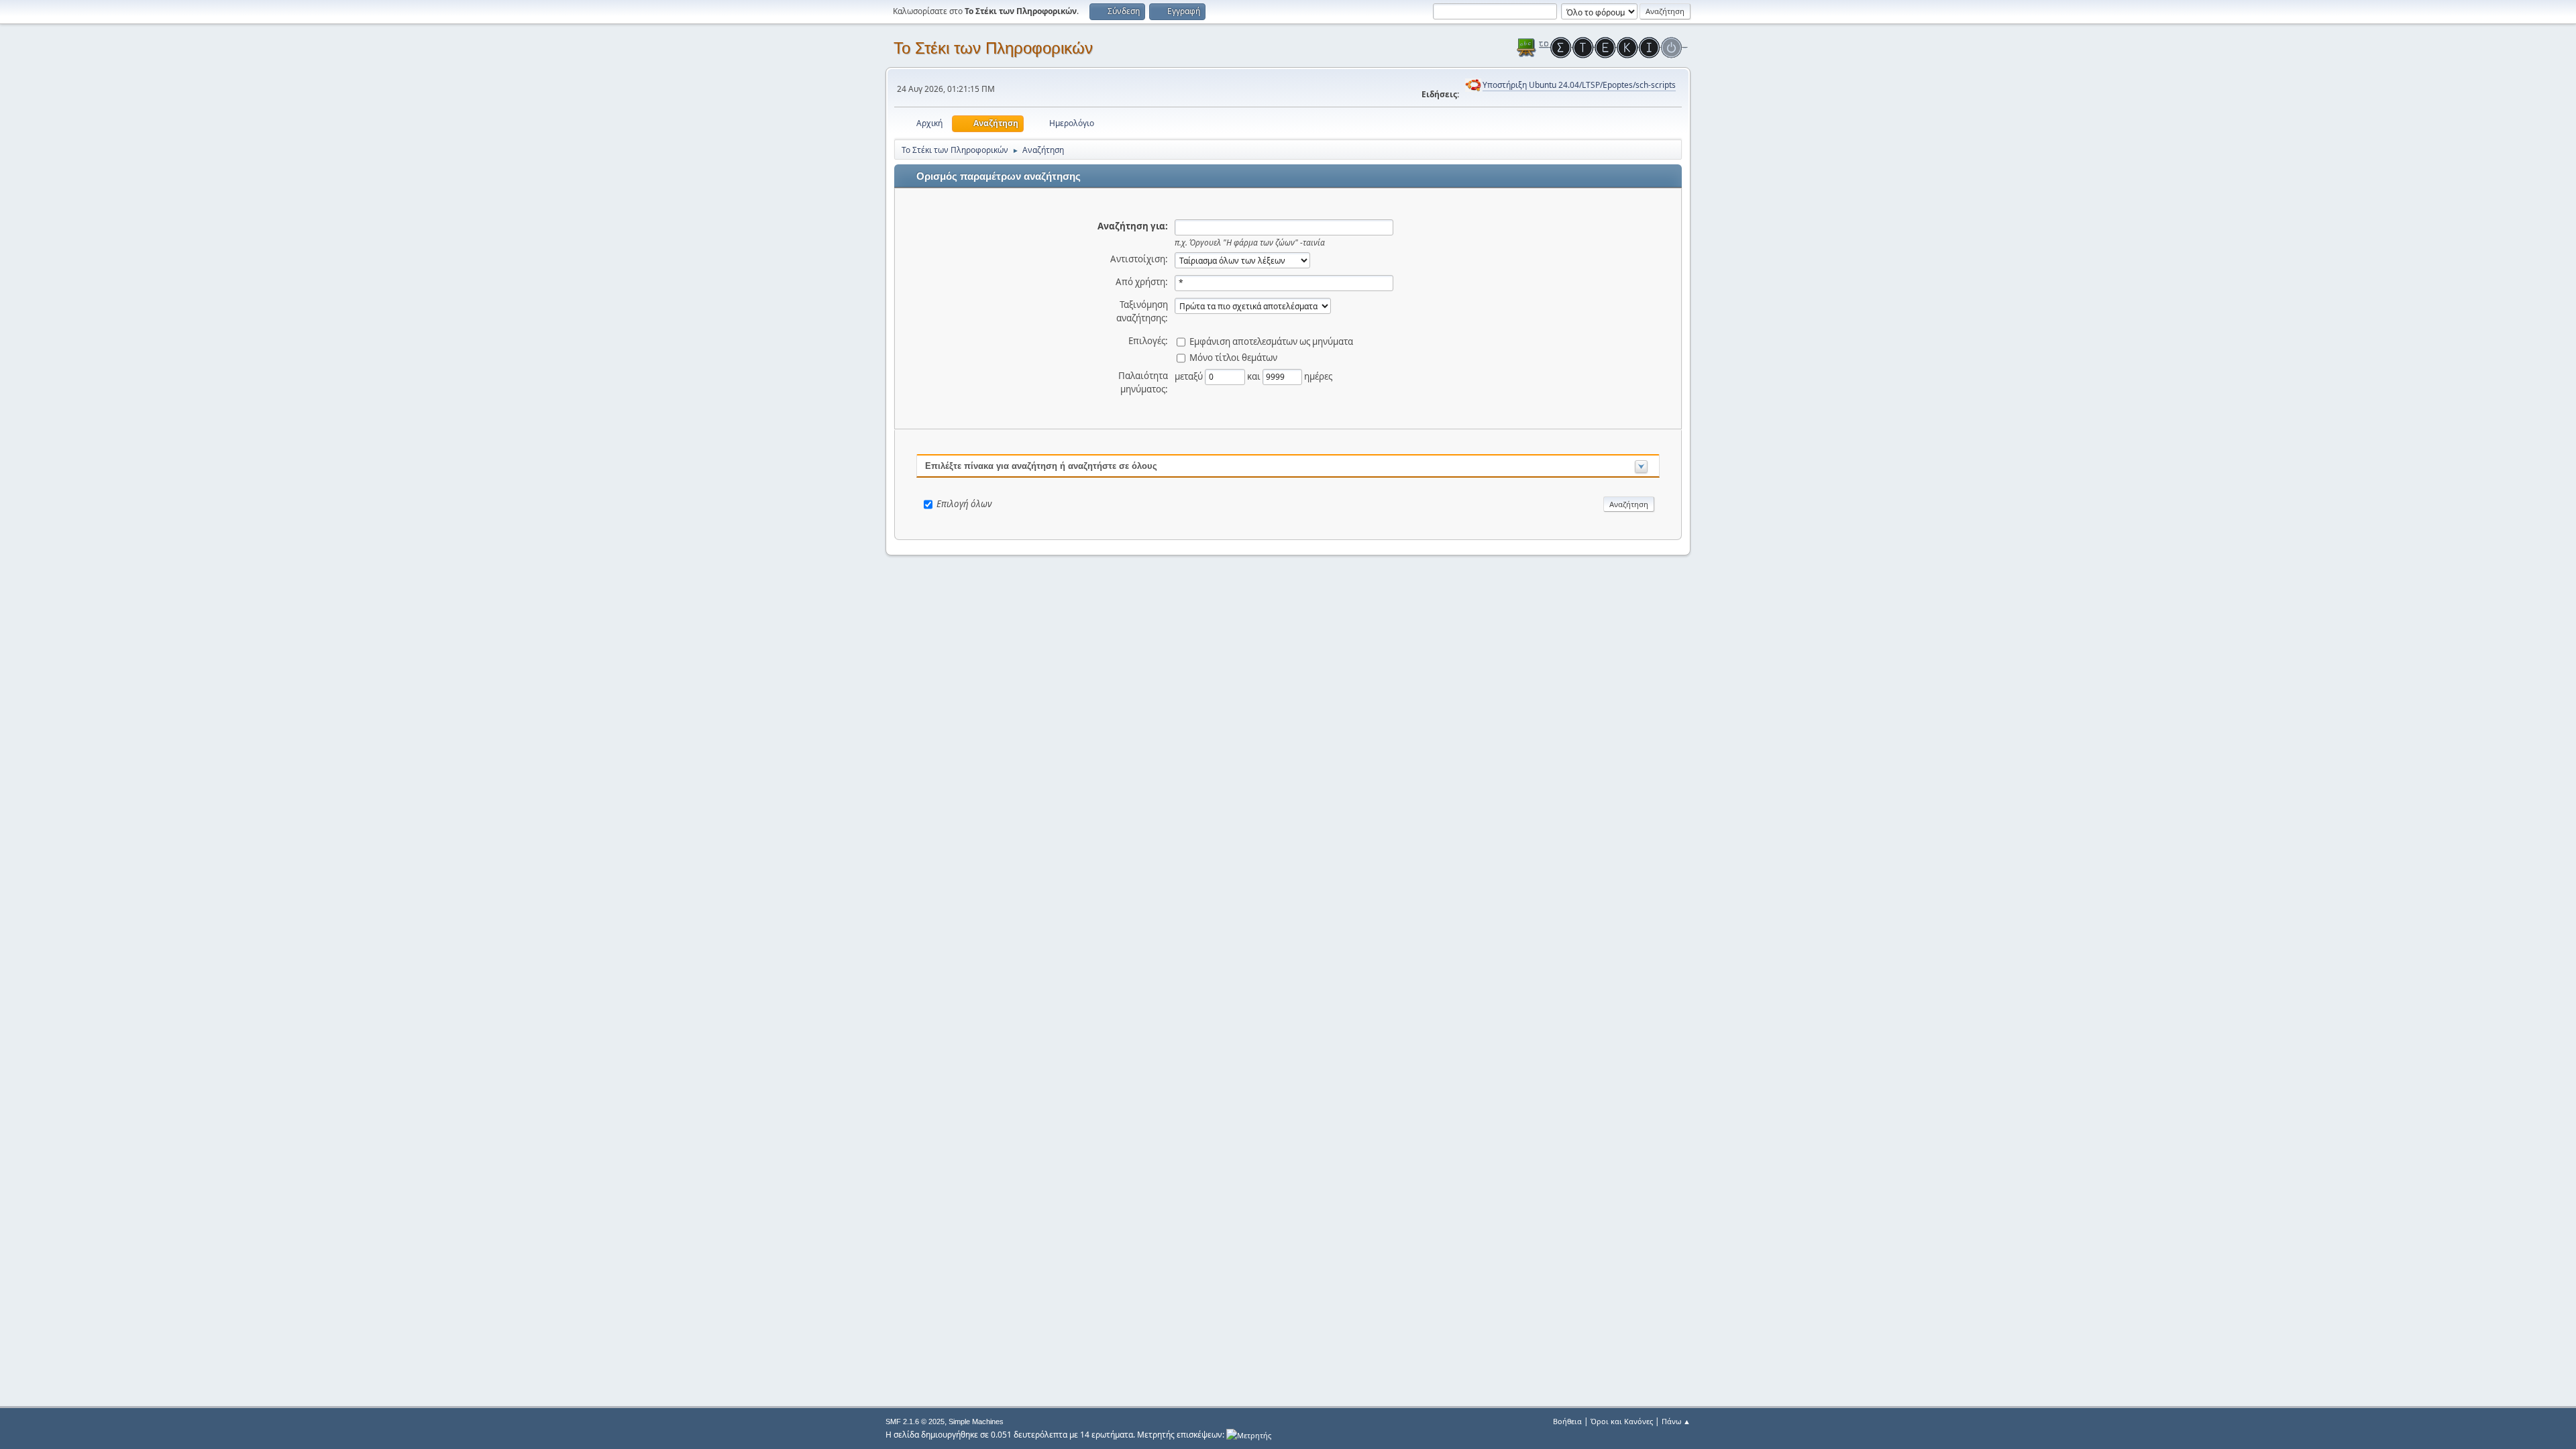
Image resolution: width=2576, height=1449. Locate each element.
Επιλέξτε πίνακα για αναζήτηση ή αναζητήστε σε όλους (1041, 466)
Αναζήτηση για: (1133, 226)
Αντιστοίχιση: (1139, 259)
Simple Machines (976, 1421)
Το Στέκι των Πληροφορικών (993, 48)
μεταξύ (1190, 376)
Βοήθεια (1567, 1421)
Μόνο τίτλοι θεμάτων (1233, 357)
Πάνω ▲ (1676, 1421)
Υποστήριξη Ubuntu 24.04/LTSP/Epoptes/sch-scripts (1579, 85)
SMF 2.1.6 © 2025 (915, 1421)
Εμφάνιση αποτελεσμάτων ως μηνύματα (1271, 341)
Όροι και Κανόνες (1622, 1421)
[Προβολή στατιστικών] (1249, 1435)
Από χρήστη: (1142, 282)
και (1255, 376)
